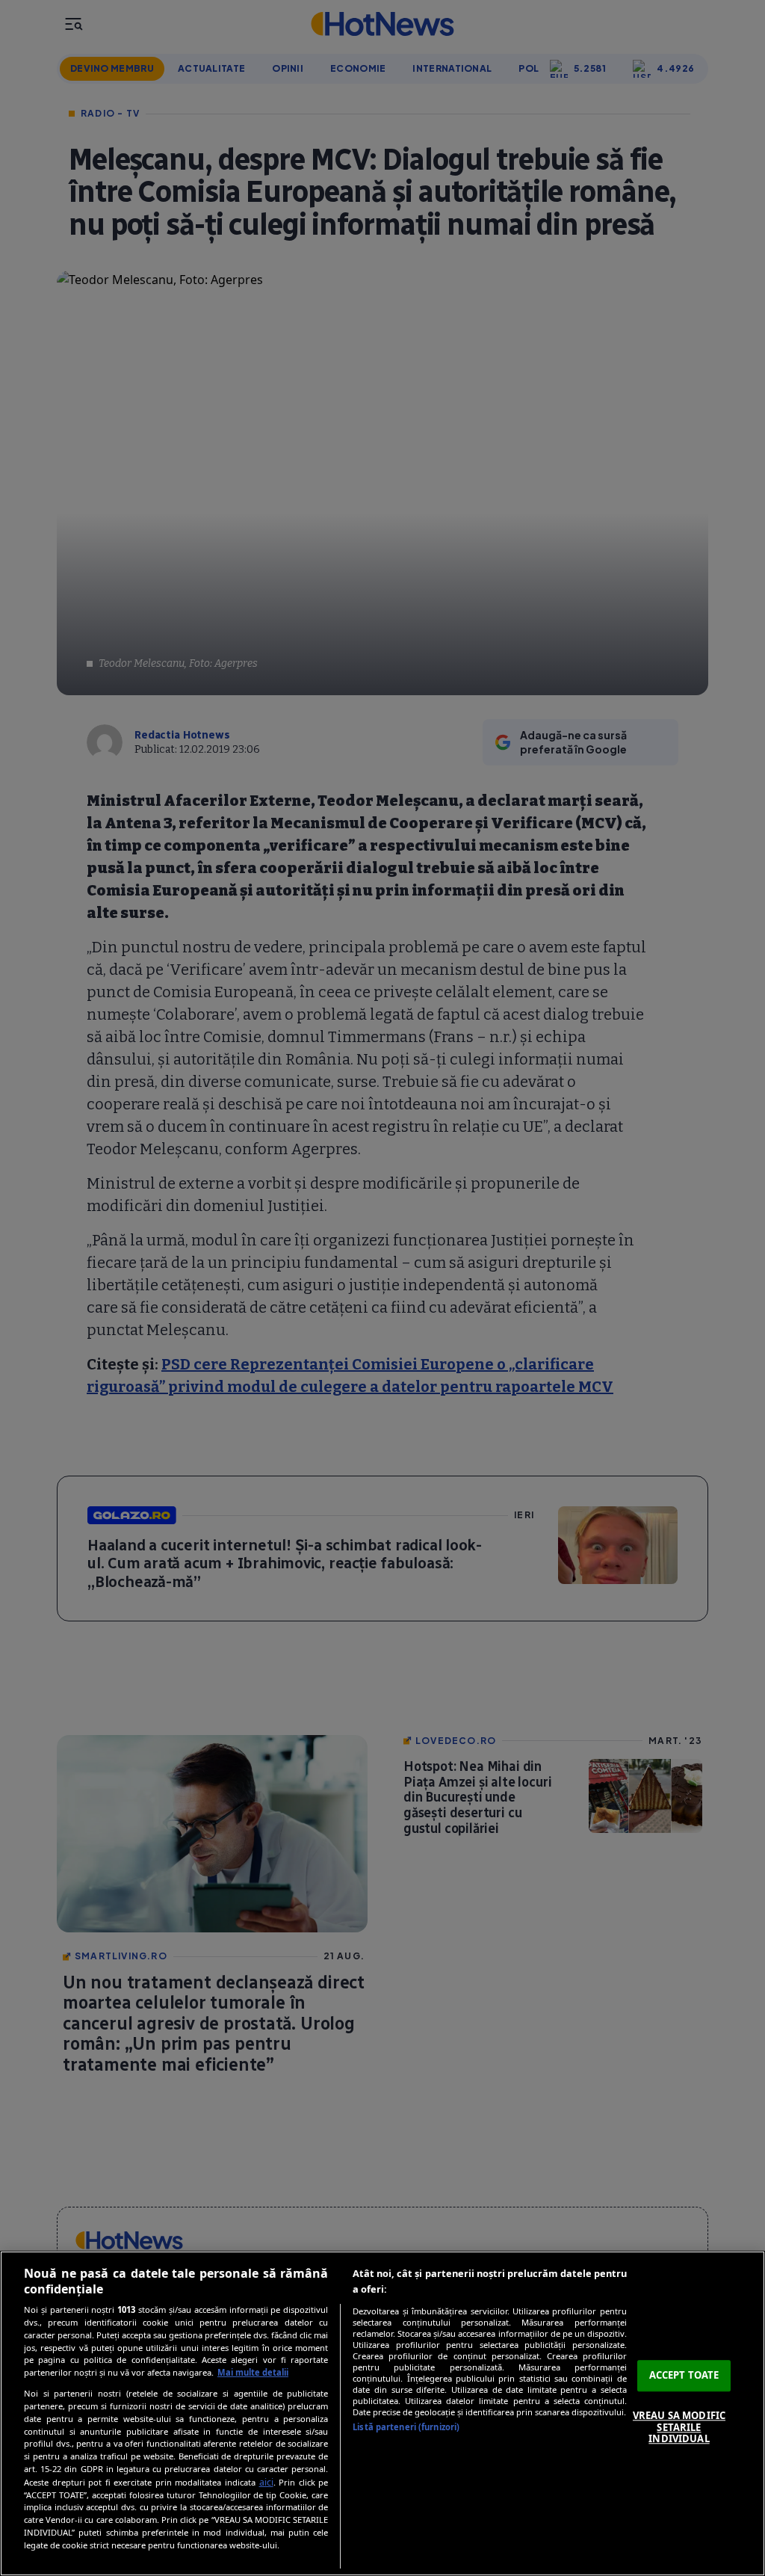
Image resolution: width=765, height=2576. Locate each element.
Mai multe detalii (253, 2372)
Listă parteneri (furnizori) (406, 2427)
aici (266, 2482)
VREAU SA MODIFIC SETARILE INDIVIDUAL (679, 2427)
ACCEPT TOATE (684, 2376)
